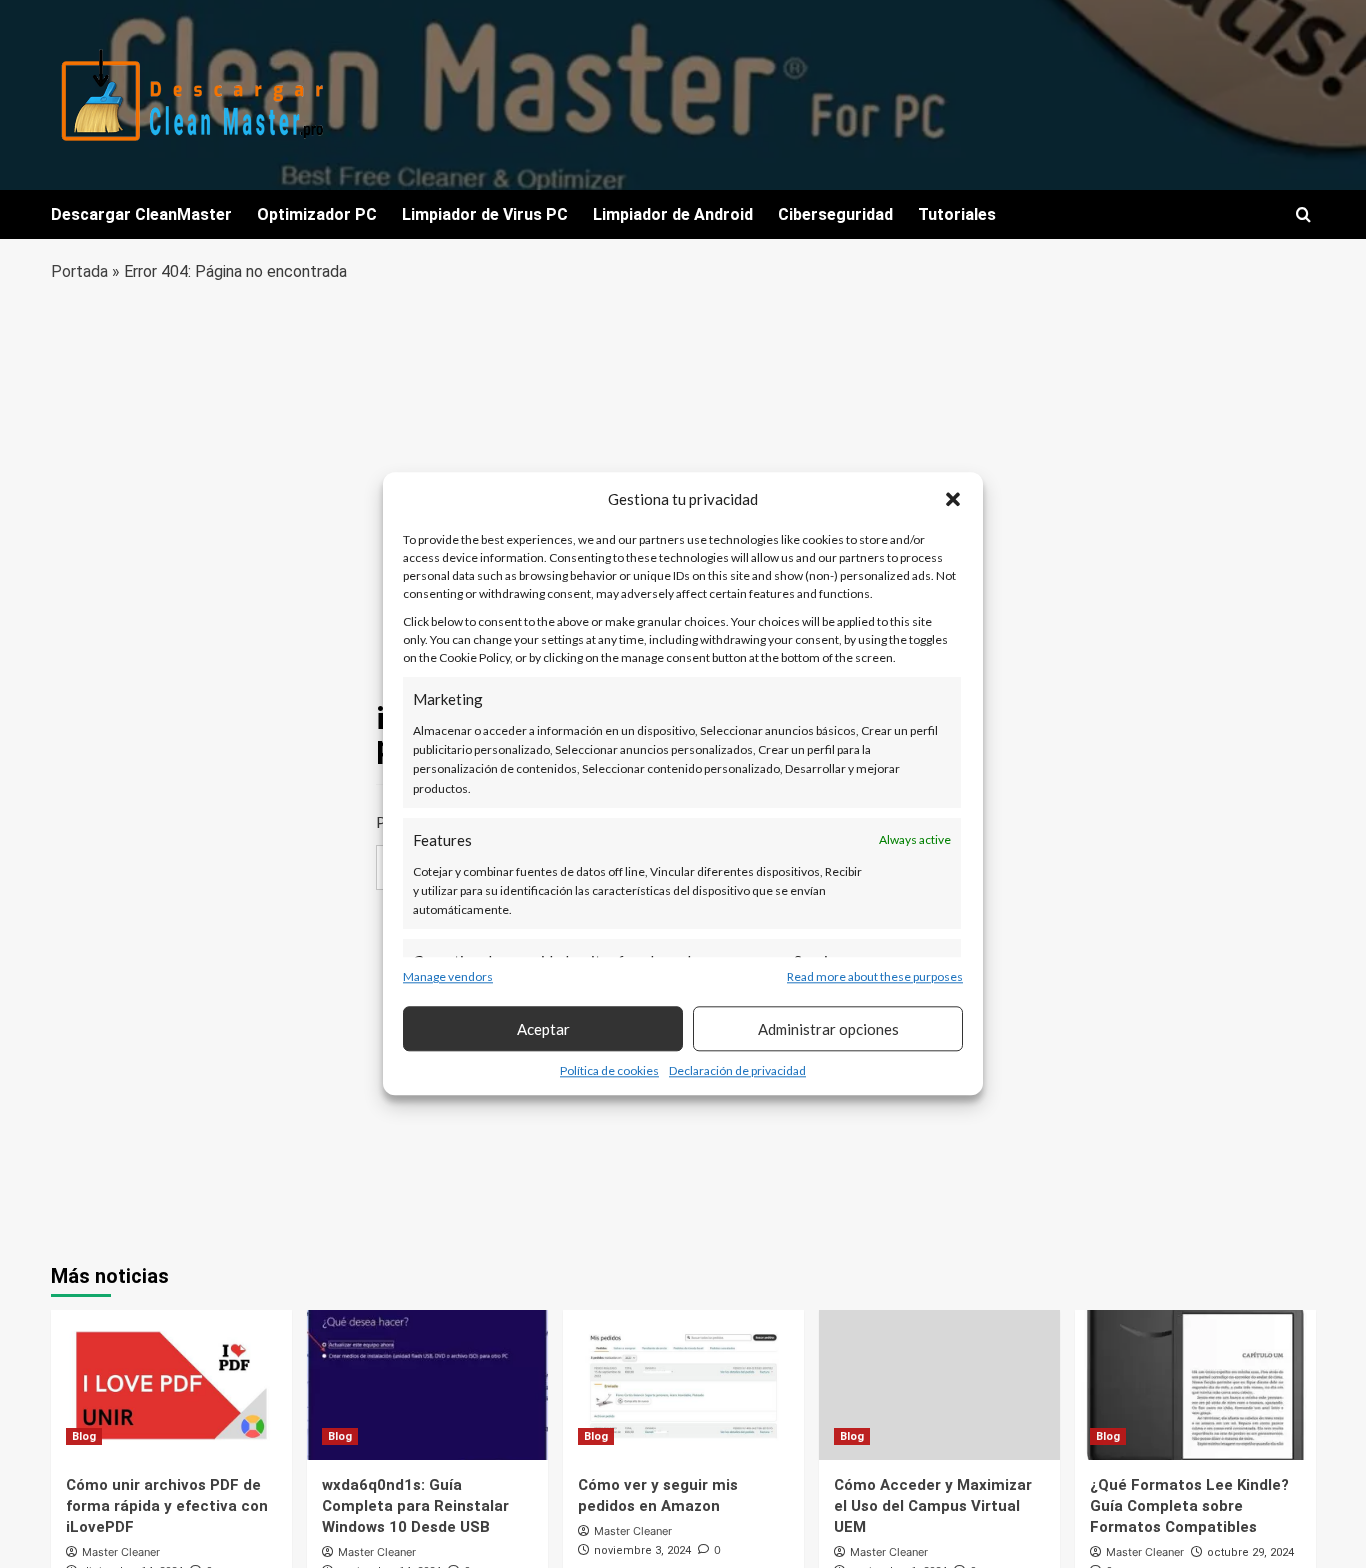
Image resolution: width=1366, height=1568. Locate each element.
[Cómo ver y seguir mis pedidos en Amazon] (683, 1385)
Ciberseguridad (835, 214)
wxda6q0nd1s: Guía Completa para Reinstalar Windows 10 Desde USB (415, 1506)
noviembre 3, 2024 (642, 1550)
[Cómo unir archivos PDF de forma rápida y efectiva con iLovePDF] (171, 1385)
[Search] (1303, 215)
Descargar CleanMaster (141, 214)
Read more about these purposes (875, 976)
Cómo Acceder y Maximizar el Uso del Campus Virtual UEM (933, 1506)
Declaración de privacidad (737, 1071)
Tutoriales (957, 214)
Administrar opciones (828, 1029)
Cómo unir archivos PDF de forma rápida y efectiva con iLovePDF (167, 1506)
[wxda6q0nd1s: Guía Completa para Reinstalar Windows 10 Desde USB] (427, 1385)
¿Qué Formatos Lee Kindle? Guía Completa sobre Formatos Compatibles (1189, 1506)
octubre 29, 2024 (1250, 1552)
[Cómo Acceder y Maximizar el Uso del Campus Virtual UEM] (939, 1385)
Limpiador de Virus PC (485, 214)
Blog (84, 1436)
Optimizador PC (317, 214)
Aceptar (543, 1029)
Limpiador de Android (673, 214)
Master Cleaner (121, 1552)
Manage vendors (448, 976)
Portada (79, 271)
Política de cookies (609, 1071)
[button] (953, 499)
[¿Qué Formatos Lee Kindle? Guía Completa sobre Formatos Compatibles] (1195, 1385)
